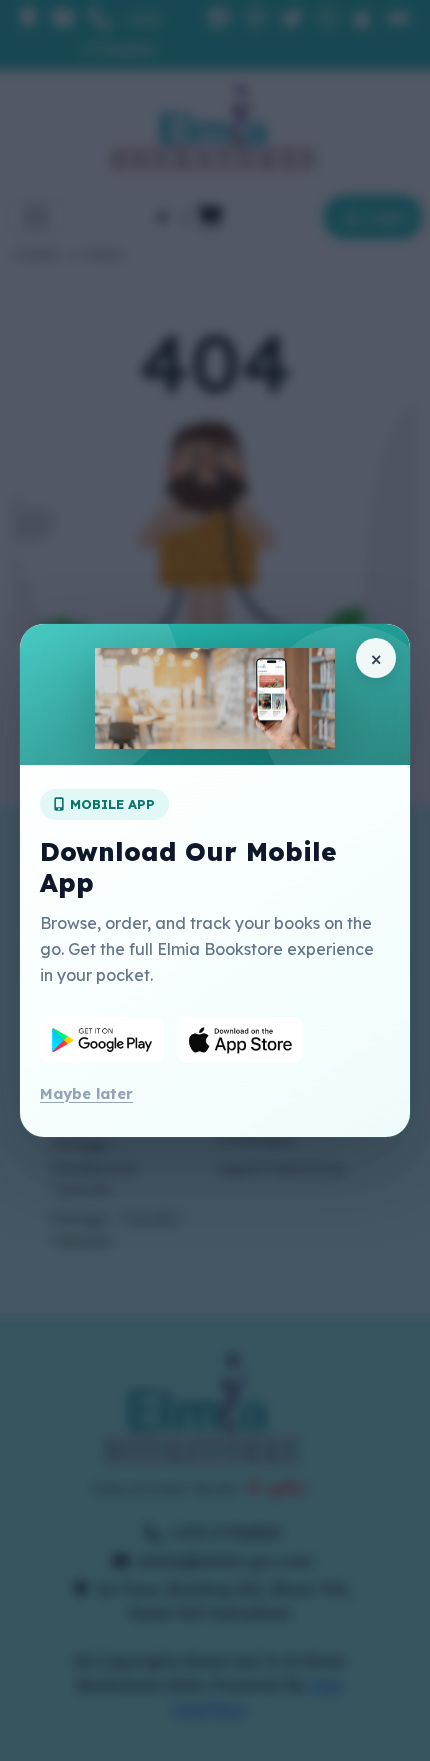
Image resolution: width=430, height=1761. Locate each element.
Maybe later (86, 1093)
